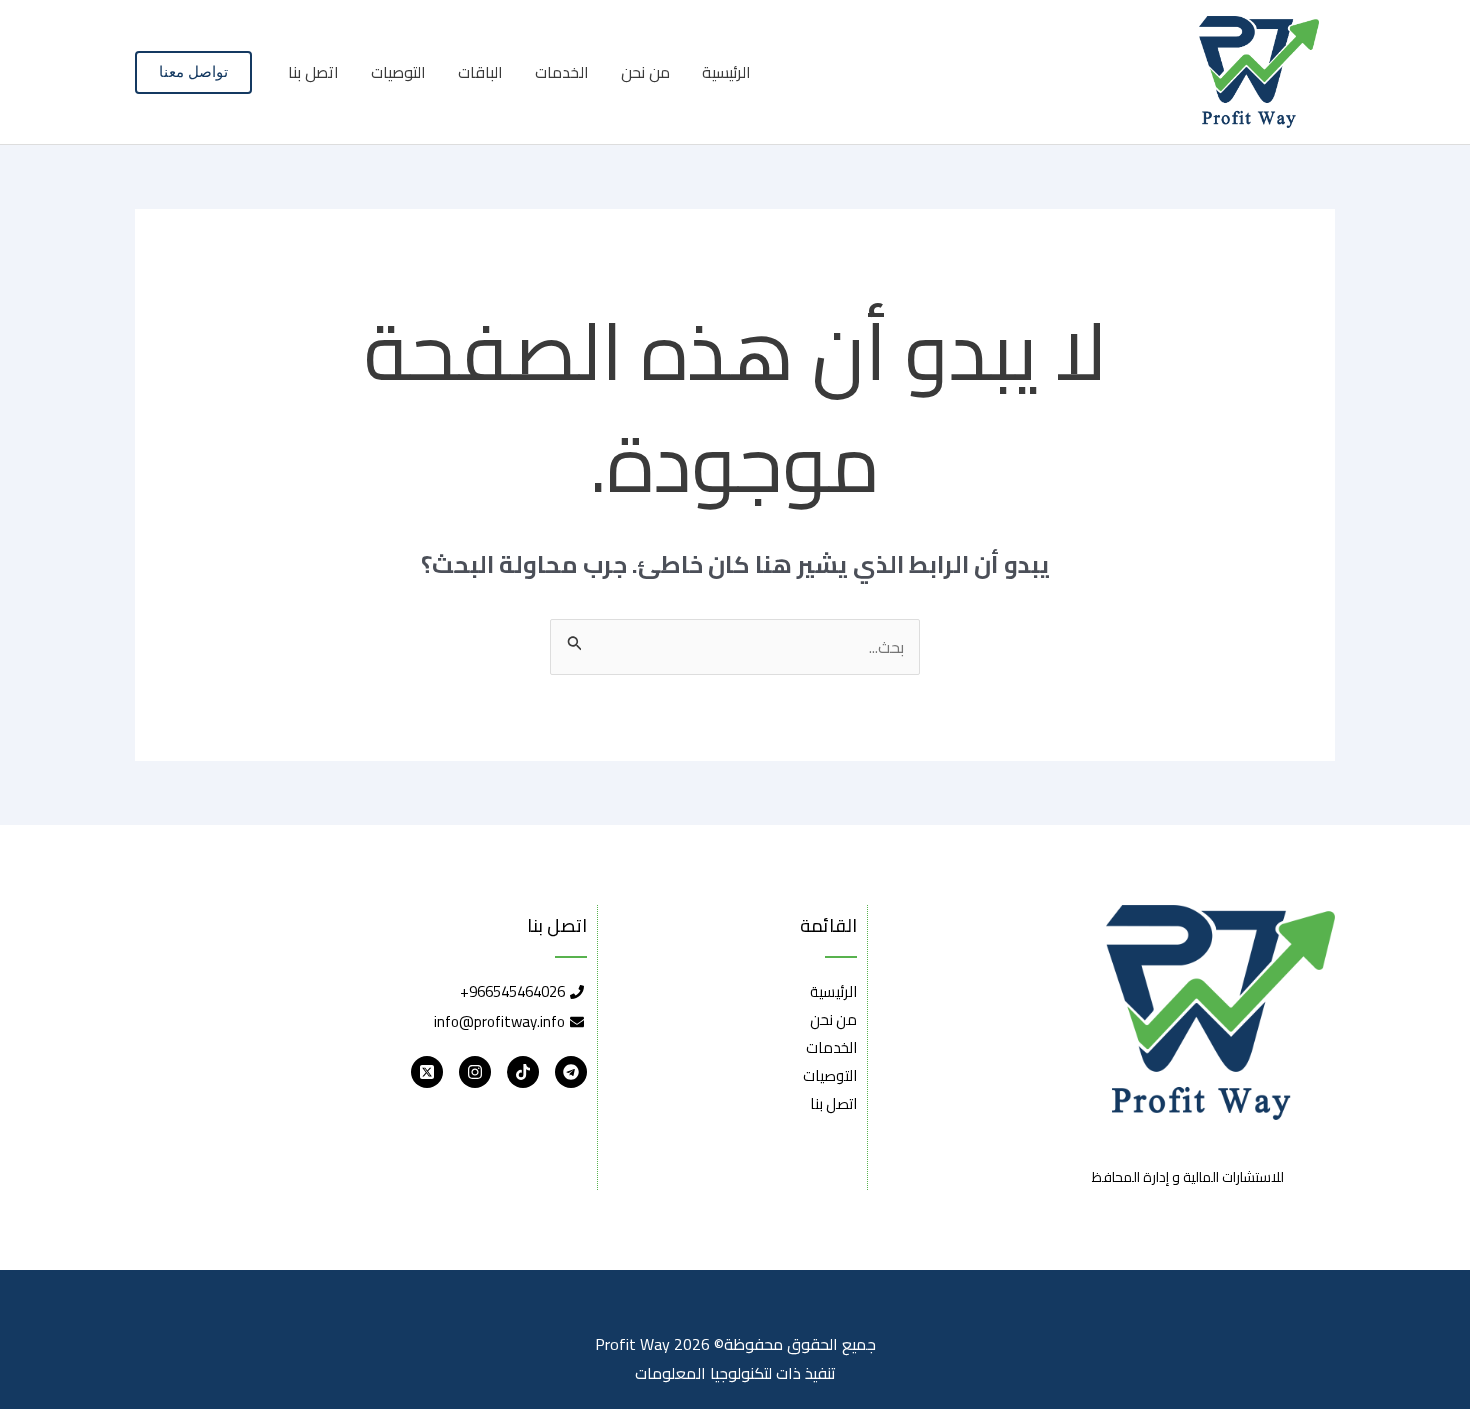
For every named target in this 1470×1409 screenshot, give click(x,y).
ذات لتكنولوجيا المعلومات (718, 1373)
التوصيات (398, 72)
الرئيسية (726, 72)
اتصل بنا (313, 72)
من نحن (645, 72)
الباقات (480, 72)
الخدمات (562, 72)
